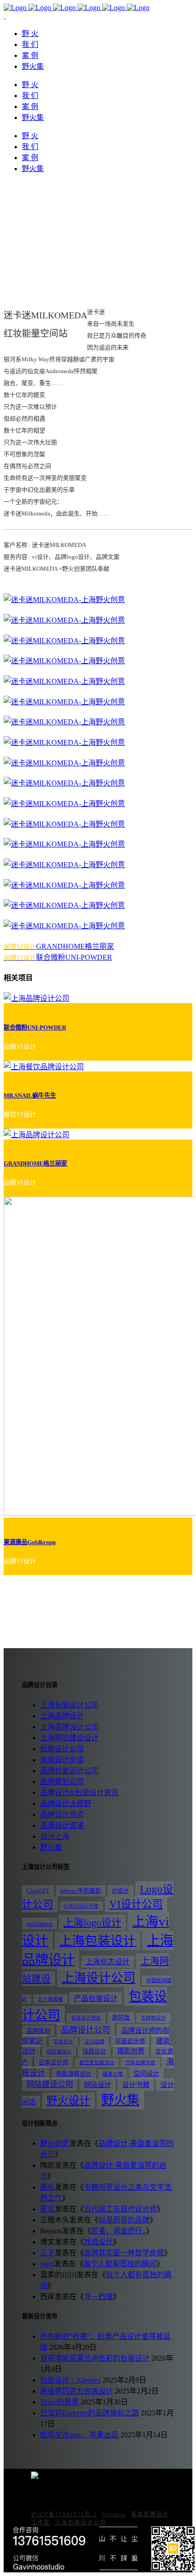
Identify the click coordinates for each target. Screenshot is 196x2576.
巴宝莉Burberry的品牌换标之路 (90, 2413)
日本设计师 (54, 2062)
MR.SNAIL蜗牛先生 (30, 1095)
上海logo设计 (92, 1923)
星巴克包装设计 (97, 2063)
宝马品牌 (94, 2042)
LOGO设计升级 (81, 1906)
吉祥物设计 (153, 2018)
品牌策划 (38, 2031)
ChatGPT (38, 1891)
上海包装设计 (98, 1941)
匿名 (47, 2187)
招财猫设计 (59, 2052)
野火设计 (68, 2101)
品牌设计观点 (62, 1814)
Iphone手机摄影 (81, 1891)
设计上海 (55, 1836)
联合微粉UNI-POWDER (35, 1028)
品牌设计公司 (86, 2030)
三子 (47, 2253)
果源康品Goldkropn (30, 1542)
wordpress (39, 1924)
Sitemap (114, 2514)
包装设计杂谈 (62, 1760)
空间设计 (146, 2073)
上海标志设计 (108, 1962)
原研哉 (121, 2018)
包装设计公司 (62, 1749)
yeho (47, 2264)
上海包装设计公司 (69, 1705)
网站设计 (98, 2084)
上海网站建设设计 (69, 1738)
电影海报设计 (74, 2074)
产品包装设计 (96, 1998)
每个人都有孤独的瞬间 (120, 2264)
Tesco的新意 (59, 2402)
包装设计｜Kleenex (70, 2380)
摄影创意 (131, 2051)
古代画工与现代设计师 (120, 2209)
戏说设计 (98, 2242)
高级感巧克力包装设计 (77, 2391)
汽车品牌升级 (140, 2063)
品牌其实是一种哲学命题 (124, 2253)
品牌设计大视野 (66, 1803)
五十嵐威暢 (50, 1999)
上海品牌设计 (62, 1716)
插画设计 (94, 2051)
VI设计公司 (136, 1904)
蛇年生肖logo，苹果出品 (79, 2435)
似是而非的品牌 (124, 2220)
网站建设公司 (50, 2084)
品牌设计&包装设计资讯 (79, 1793)
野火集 (51, 1847)
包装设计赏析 (86, 2018)
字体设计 (63, 2042)
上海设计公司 (98, 1978)
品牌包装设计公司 (69, 1771)
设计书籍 (136, 2084)
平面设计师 (130, 2041)
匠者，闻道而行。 (119, 2231)
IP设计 (121, 1891)
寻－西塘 (98, 2297)
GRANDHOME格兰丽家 (35, 1163)
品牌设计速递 (62, 1825)
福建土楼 (113, 2074)
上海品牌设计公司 (69, 1727)
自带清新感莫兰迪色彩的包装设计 (95, 2358)
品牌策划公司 (62, 1782)
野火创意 (55, 2143)
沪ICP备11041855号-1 (64, 2514)
